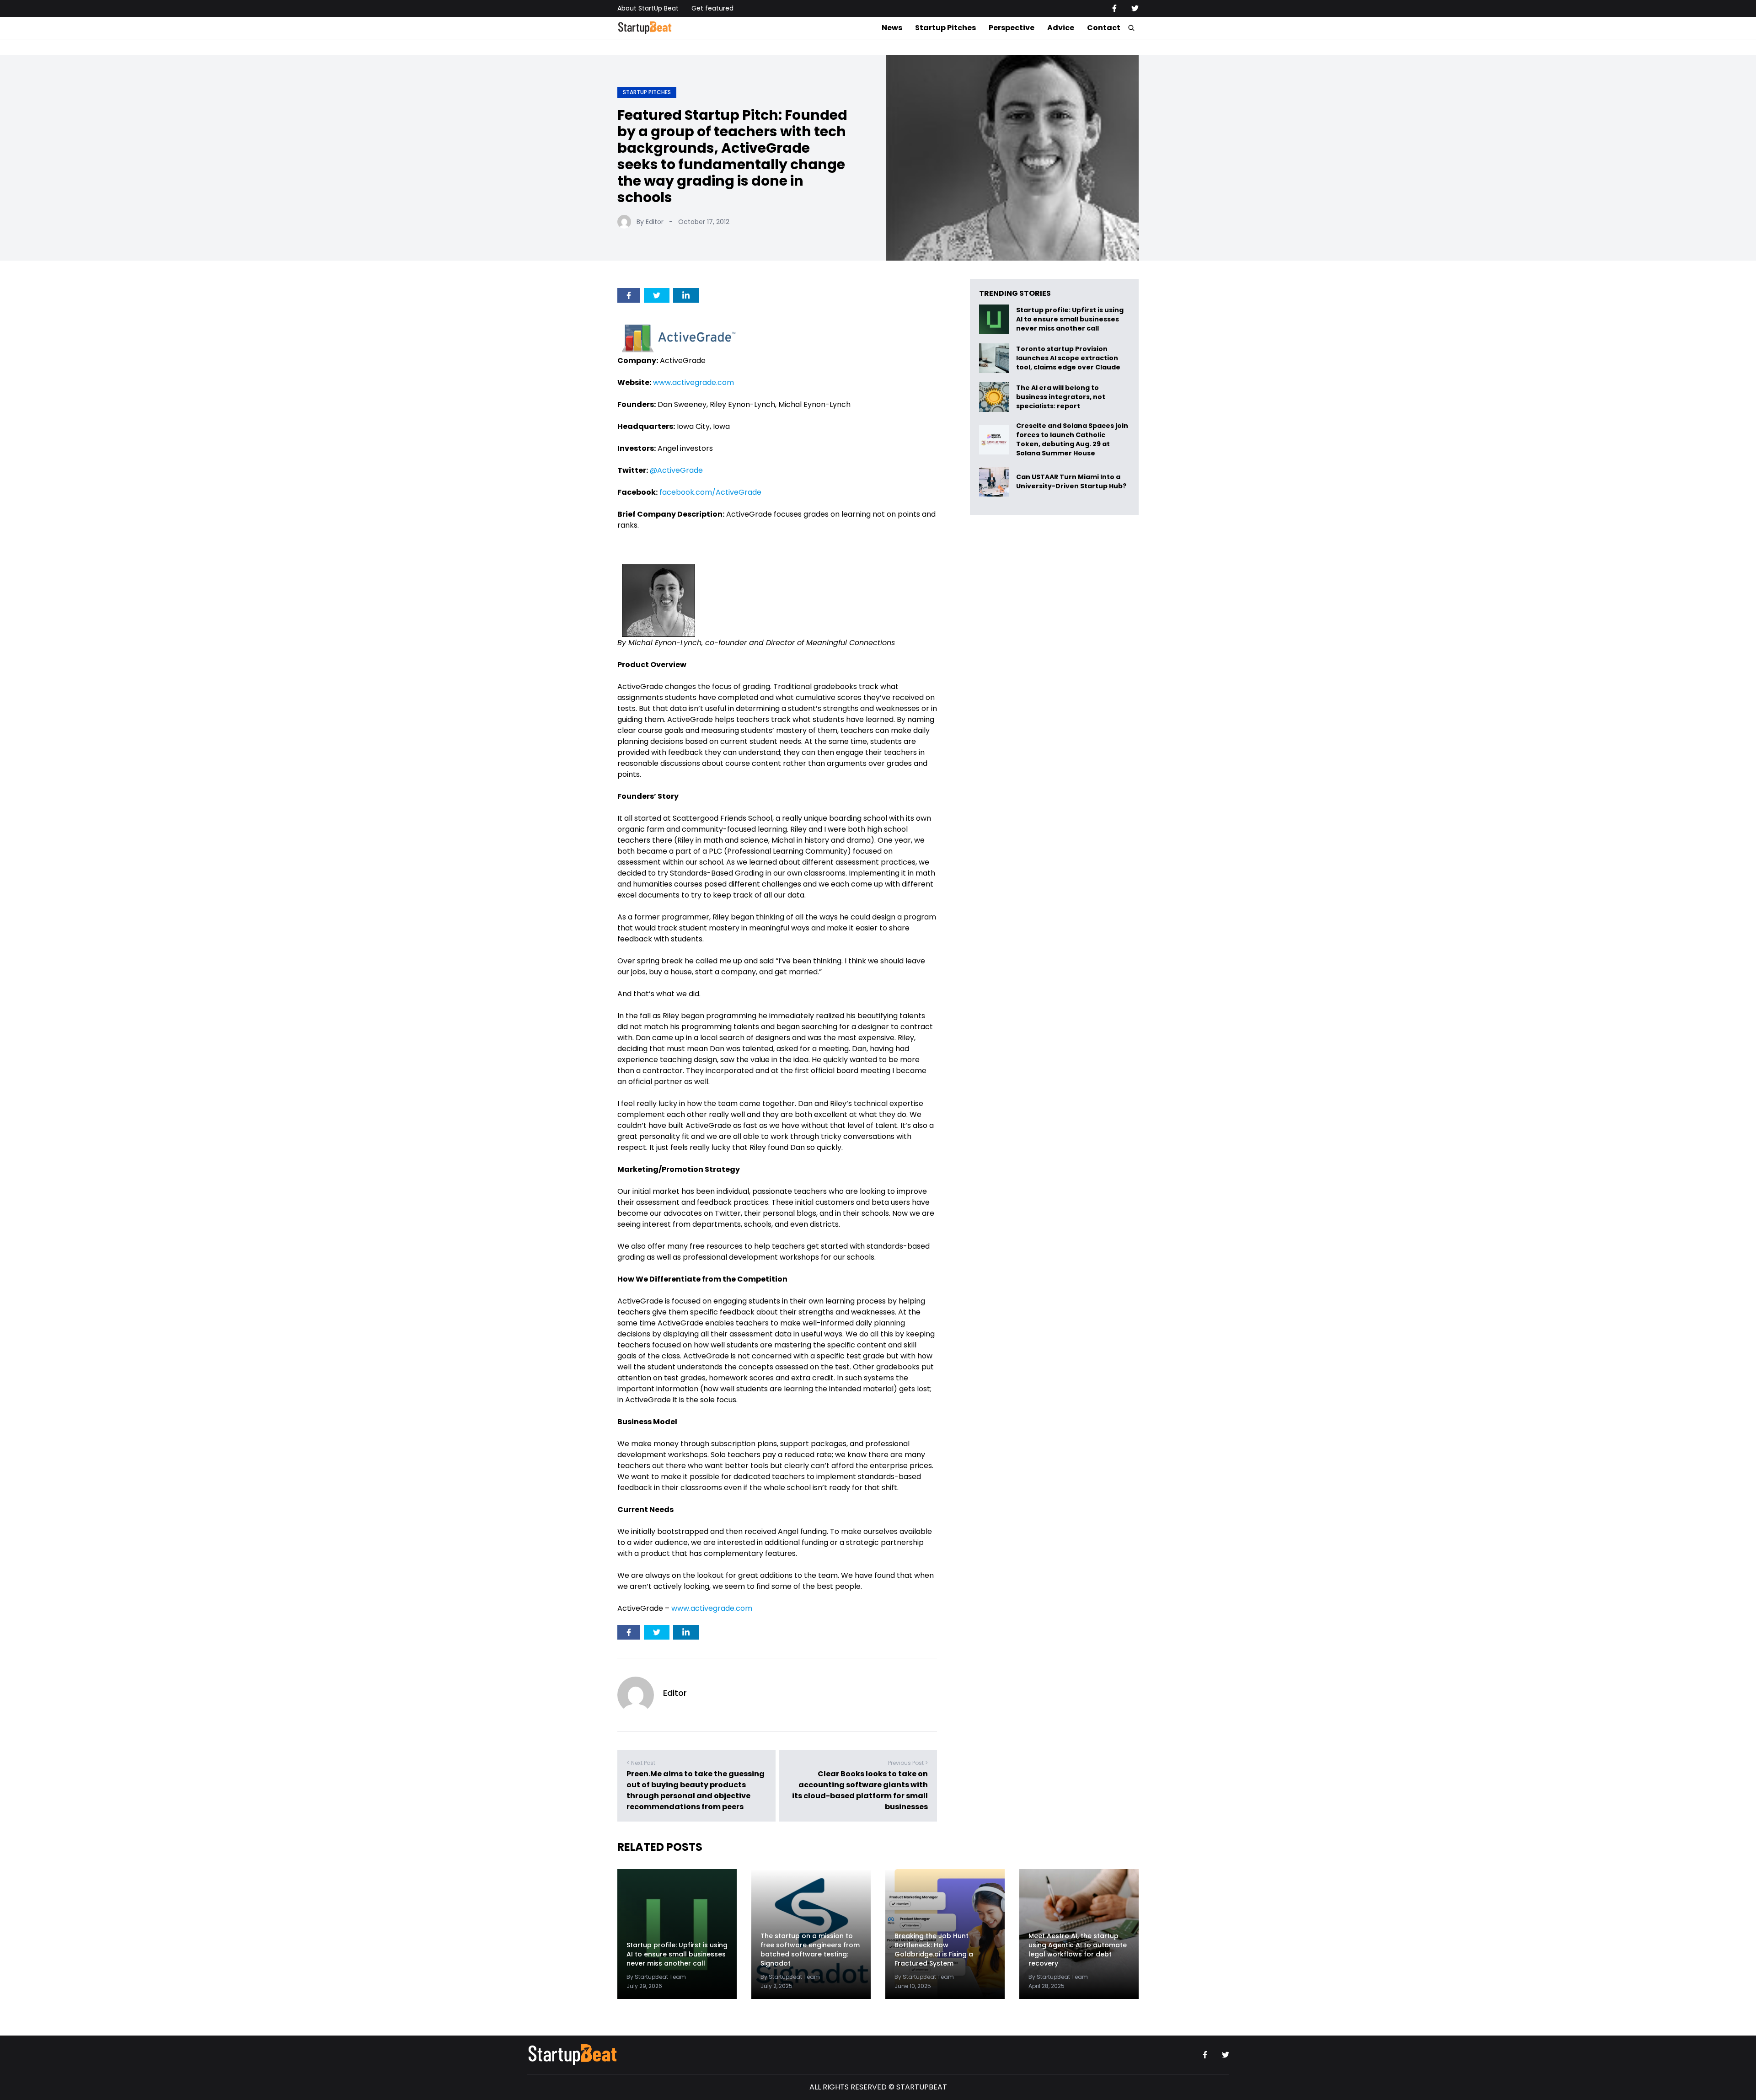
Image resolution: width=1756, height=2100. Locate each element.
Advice (1061, 28)
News (892, 28)
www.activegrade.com (693, 382)
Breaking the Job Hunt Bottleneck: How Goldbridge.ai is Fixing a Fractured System (934, 1950)
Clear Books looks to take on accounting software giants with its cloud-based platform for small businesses (860, 1790)
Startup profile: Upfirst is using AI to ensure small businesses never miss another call (1070, 319)
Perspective (1012, 28)
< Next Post (641, 1763)
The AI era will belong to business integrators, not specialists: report (1061, 397)
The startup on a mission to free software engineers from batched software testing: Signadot (810, 1950)
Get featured (712, 8)
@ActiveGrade (676, 470)
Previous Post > (908, 1763)
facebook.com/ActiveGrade (710, 492)
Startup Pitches (945, 28)
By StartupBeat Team (656, 1977)
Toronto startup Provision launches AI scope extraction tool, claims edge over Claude (1069, 358)
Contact (1104, 28)
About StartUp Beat (648, 8)
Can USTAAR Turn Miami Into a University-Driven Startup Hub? (1071, 482)
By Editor (650, 222)
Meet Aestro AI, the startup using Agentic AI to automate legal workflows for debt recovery (1078, 1950)
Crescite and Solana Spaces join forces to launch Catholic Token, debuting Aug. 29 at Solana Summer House (1072, 439)
